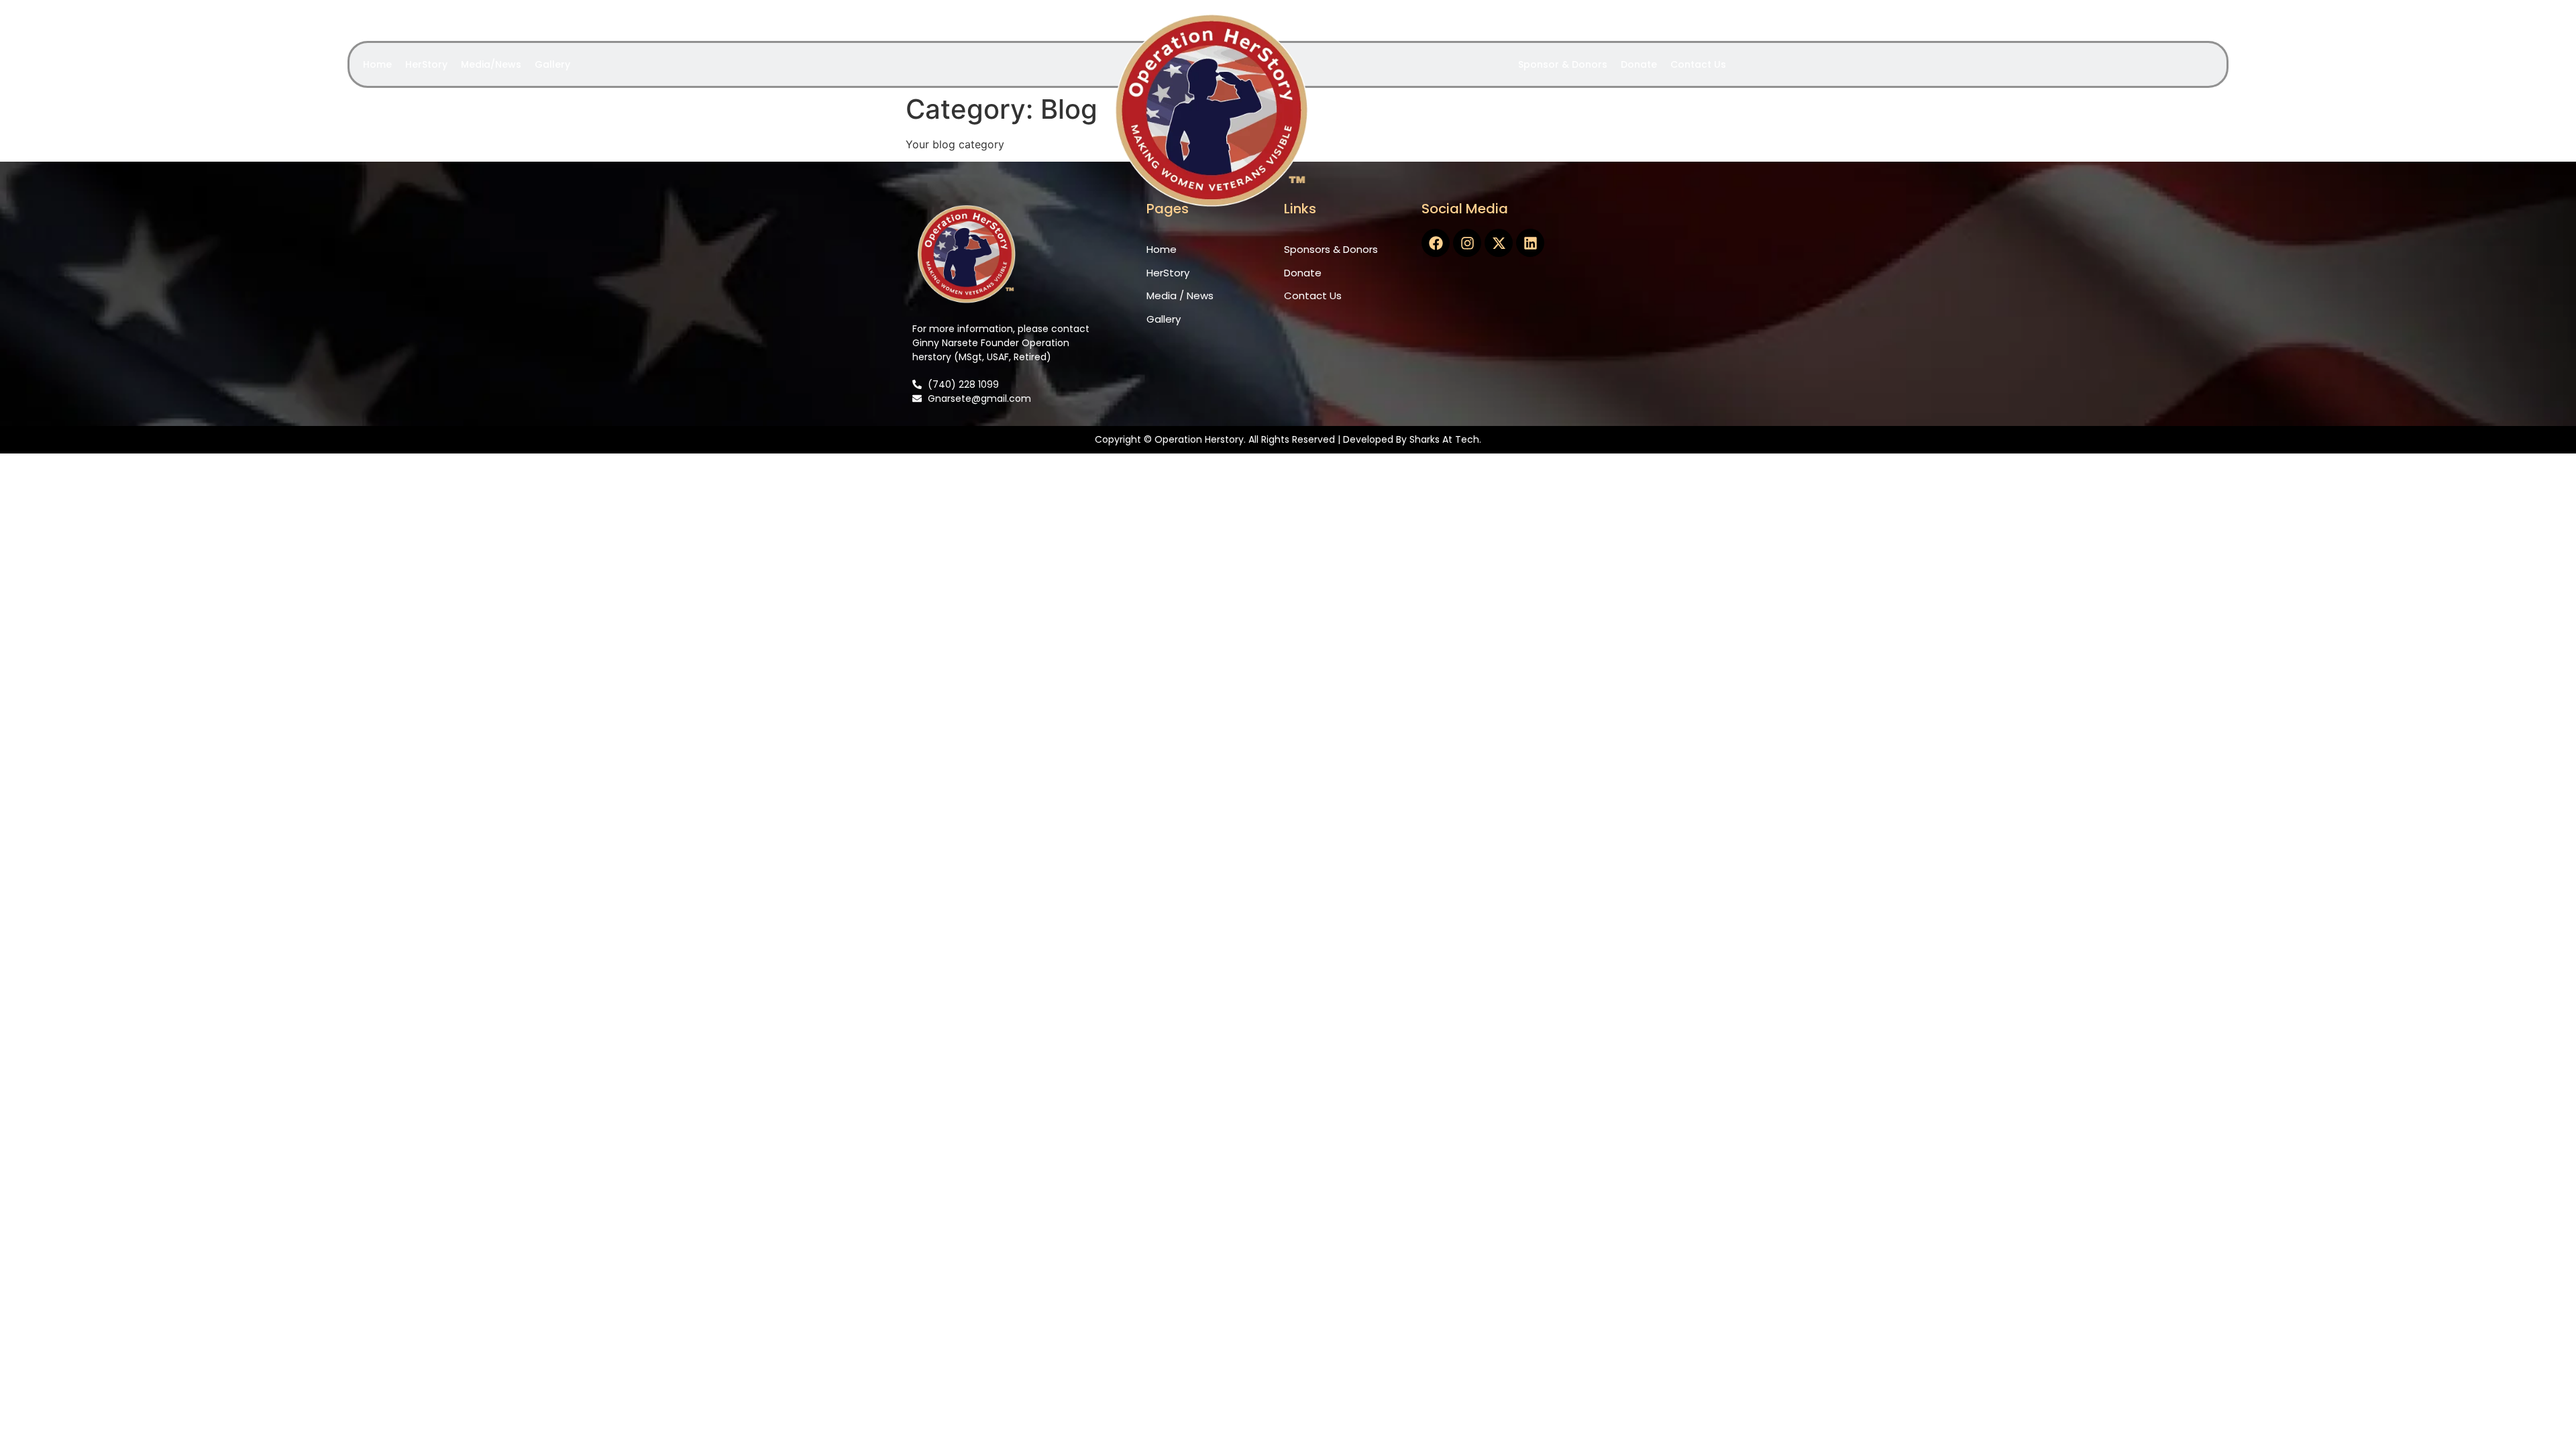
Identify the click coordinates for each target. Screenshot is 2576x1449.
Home (377, 64)
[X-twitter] (1499, 243)
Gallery (552, 64)
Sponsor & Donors (1563, 64)
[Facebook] (1436, 243)
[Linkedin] (1530, 243)
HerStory (426, 64)
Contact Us (1698, 64)
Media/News (491, 64)
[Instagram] (1467, 243)
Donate (1639, 64)
